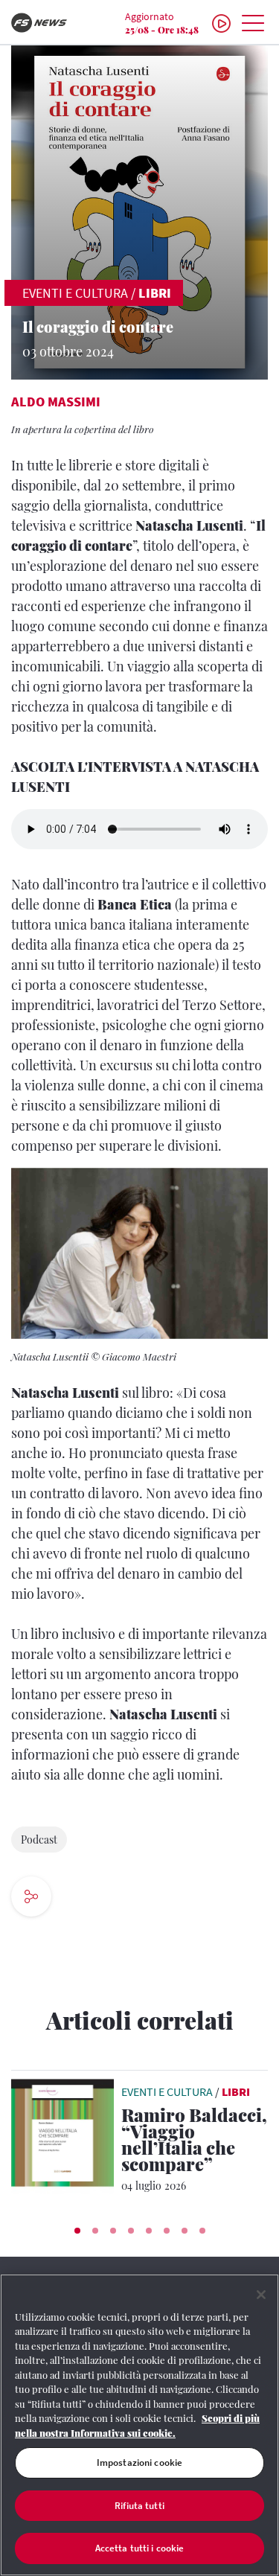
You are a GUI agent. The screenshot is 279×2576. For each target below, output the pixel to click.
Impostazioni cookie (139, 2462)
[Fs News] (46, 23)
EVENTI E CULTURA (75, 293)
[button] (77, 2231)
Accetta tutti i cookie (140, 2548)
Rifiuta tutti (139, 2506)
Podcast (39, 1840)
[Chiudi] (261, 2295)
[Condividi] (76, 1898)
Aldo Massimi (56, 402)
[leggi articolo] (62, 2132)
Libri (155, 293)
